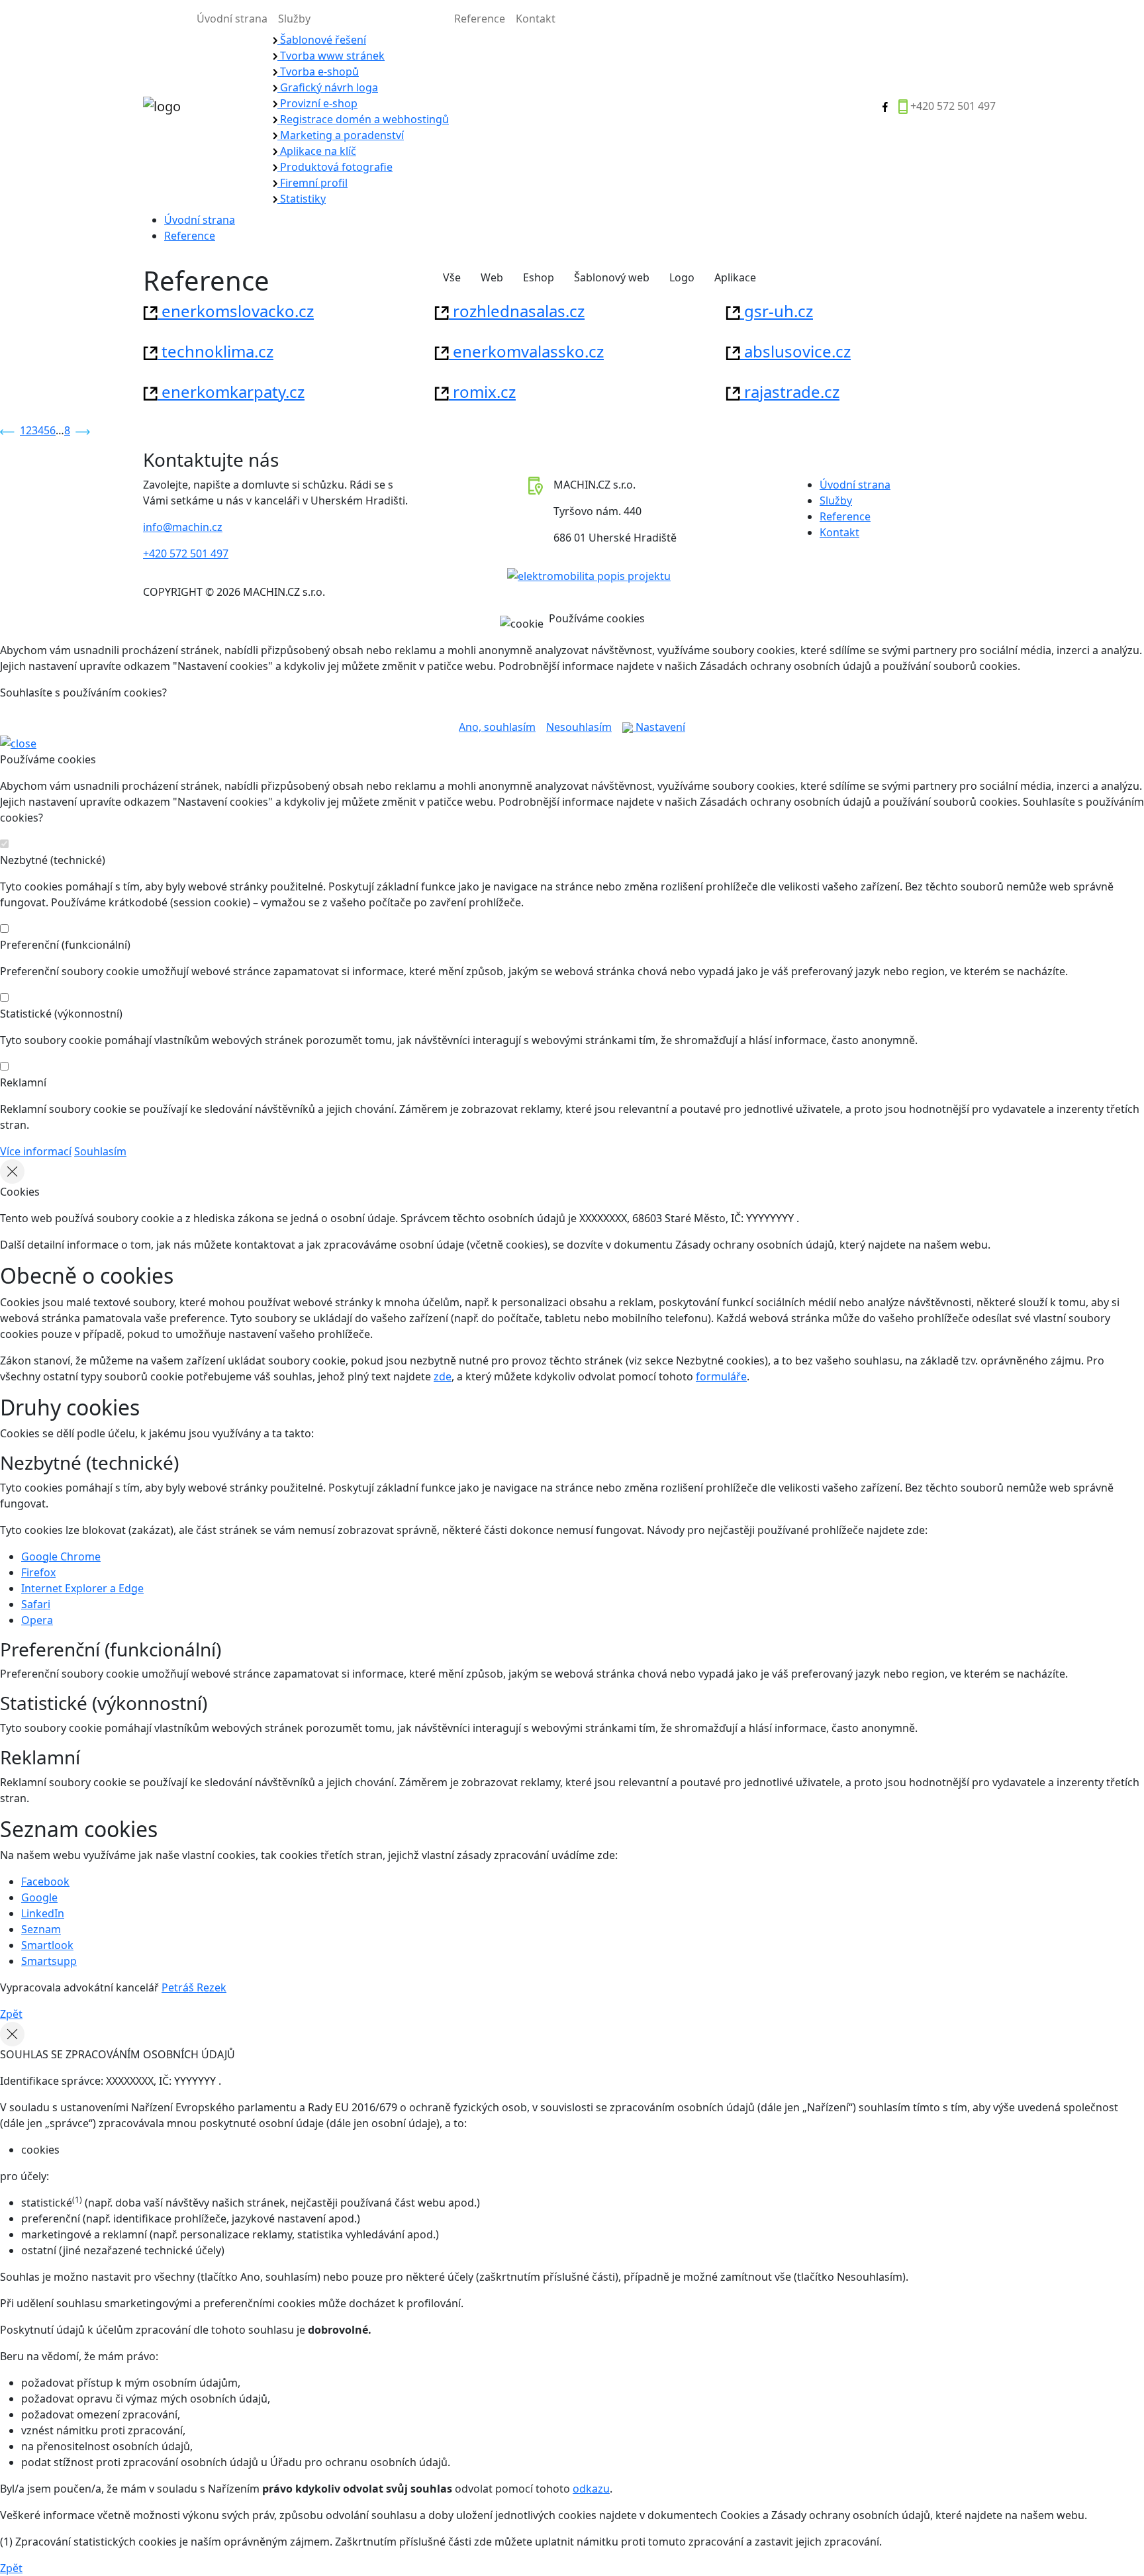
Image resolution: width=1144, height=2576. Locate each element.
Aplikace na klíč (317, 151)
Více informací (36, 1151)
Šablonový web (612, 277)
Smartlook (47, 1945)
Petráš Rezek (194, 1987)
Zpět (11, 2014)
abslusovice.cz (795, 351)
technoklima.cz (215, 351)
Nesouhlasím (579, 727)
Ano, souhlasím (497, 727)
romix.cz (482, 392)
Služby (294, 19)
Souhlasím (100, 1151)
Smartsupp (49, 1961)
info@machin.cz (183, 527)
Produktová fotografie (335, 167)
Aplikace (735, 277)
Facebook (45, 1882)
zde (443, 1376)
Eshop (539, 277)
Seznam (41, 1929)
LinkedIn (43, 1913)
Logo (682, 277)
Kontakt (536, 19)
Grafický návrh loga (328, 87)
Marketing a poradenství (341, 135)
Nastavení (659, 727)
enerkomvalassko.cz (526, 351)
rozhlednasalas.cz (517, 311)
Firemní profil (312, 183)
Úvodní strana (232, 19)
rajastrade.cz (790, 392)
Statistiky (302, 199)
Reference (480, 19)
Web (492, 277)
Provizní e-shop (317, 103)
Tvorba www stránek (331, 56)
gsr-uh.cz (777, 311)
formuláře (721, 1376)
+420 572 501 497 (953, 106)
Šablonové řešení (322, 40)
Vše (452, 277)
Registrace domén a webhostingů (363, 119)
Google (39, 1897)
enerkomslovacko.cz (236, 311)
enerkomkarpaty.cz (231, 392)
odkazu (591, 2489)
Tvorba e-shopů (318, 72)
